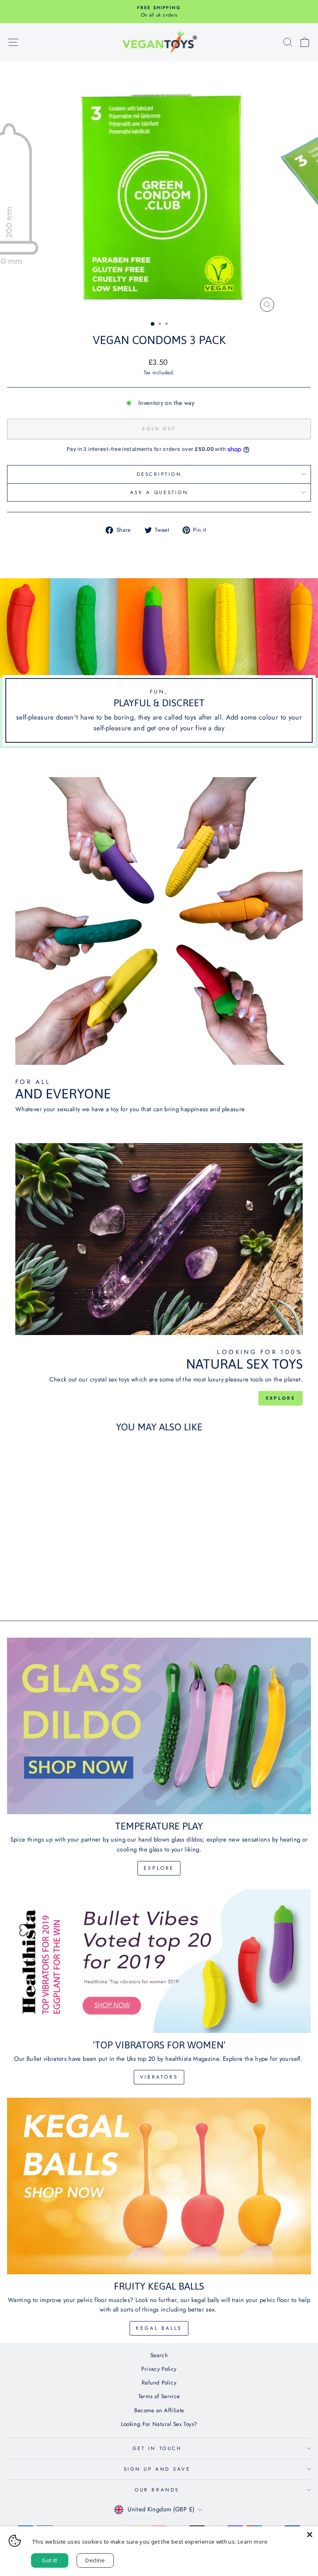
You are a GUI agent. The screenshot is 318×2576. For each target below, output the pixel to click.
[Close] (310, 2535)
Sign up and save (157, 2469)
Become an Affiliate (159, 2410)
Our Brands (157, 2490)
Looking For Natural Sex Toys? (159, 2424)
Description (159, 474)
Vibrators (159, 2077)
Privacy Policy (159, 2369)
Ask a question (159, 492)
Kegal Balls (159, 2328)
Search (159, 2355)
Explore (281, 1398)
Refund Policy (159, 2382)
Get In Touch (157, 2448)
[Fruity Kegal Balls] (159, 2186)
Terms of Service (159, 2396)
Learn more (253, 2542)
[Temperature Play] (159, 1726)
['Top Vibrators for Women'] (159, 1961)
